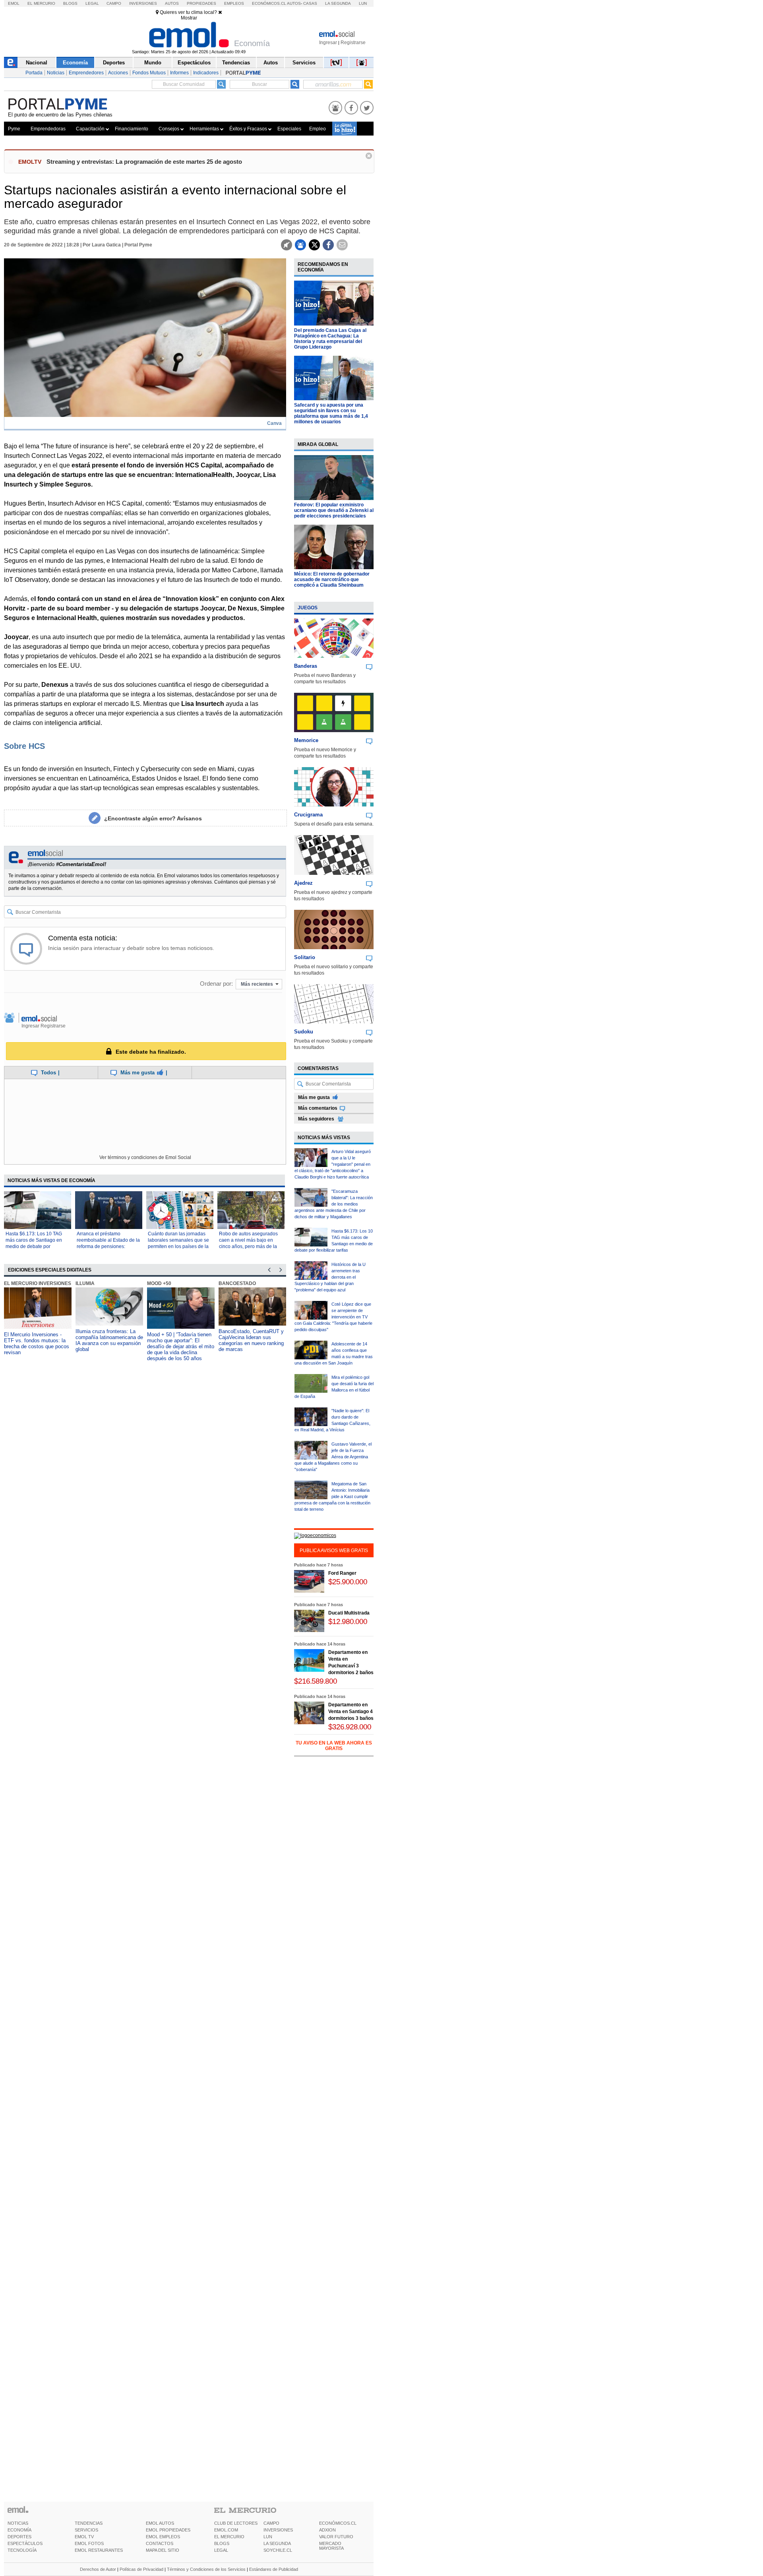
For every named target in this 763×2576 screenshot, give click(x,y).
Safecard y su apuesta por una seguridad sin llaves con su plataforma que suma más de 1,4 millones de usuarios (331, 413)
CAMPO (271, 2523)
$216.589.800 (316, 1681)
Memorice (306, 740)
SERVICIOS (86, 2530)
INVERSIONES (278, 2530)
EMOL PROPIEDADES (168, 2530)
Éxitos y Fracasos (248, 129)
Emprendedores (86, 73)
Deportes (114, 63)
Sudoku (304, 1032)
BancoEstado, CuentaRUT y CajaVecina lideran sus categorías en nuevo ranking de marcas (251, 1340)
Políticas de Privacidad (141, 2569)
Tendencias (236, 63)
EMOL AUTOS (160, 2523)
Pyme (14, 129)
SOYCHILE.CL (278, 2550)
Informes (179, 73)
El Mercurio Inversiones (38, 1283)
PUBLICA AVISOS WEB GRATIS (334, 1551)
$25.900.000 (348, 1582)
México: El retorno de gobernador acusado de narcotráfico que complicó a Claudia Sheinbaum (332, 580)
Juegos (308, 608)
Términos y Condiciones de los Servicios (206, 2569)
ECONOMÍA (19, 2530)
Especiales (289, 129)
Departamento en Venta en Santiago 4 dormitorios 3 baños (351, 1712)
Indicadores (206, 73)
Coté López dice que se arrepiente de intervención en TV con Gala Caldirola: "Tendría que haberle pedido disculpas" (333, 1317)
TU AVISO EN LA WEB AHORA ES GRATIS (334, 1746)
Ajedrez (303, 883)
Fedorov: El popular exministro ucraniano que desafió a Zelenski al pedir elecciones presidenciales (334, 510)
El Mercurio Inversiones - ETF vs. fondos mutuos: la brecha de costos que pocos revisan (37, 1343)
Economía (75, 63)
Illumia (85, 1283)
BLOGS (222, 2543)
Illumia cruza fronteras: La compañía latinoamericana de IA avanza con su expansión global (109, 1340)
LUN (268, 2537)
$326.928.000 (350, 1727)
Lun (363, 3)
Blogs (70, 3)
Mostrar (189, 18)
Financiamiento (132, 129)
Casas (310, 3)
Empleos (234, 3)
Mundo (153, 63)
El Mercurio (41, 3)
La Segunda (338, 3)
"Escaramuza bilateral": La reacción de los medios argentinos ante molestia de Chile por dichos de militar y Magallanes (334, 1204)
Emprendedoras (48, 129)
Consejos (169, 129)
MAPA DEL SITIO (163, 2550)
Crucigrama (308, 815)
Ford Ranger (342, 1573)
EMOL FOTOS (89, 2543)
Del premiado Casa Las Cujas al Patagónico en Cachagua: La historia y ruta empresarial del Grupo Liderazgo (330, 339)
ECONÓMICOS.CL (338, 2523)
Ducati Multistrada (349, 1613)
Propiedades (201, 3)
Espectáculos (194, 63)
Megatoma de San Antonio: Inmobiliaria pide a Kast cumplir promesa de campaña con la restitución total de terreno (332, 1496)
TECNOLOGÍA (22, 2550)
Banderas (306, 666)
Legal (92, 3)
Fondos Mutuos (149, 73)
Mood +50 (159, 1283)
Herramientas (204, 129)
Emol (14, 3)
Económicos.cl (269, 3)
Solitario (305, 957)
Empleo (318, 129)
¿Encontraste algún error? (153, 818)
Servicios (304, 63)
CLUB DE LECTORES (236, 2523)
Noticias (56, 73)
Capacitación (90, 129)
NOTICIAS (18, 2523)
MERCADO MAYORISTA (331, 2546)
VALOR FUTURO (336, 2537)
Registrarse (353, 43)
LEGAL (221, 2550)
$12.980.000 (348, 1621)
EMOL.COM (226, 2530)
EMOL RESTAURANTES (99, 2550)
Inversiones (143, 3)
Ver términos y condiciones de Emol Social (145, 1157)
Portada (34, 73)
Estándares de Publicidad (274, 2569)
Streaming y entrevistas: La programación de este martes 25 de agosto (144, 162)
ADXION (327, 2530)
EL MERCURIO (229, 2537)
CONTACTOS (160, 2543)
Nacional (37, 63)
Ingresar (328, 43)
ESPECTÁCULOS (25, 2543)
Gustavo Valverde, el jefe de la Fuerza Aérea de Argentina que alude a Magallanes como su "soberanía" (333, 1457)
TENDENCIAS (89, 2523)
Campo (114, 3)
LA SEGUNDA (277, 2543)
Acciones (118, 73)
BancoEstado (237, 1283)
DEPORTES (19, 2537)
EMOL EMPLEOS (163, 2537)
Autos (172, 3)
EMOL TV (84, 2537)
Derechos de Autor (98, 2569)
